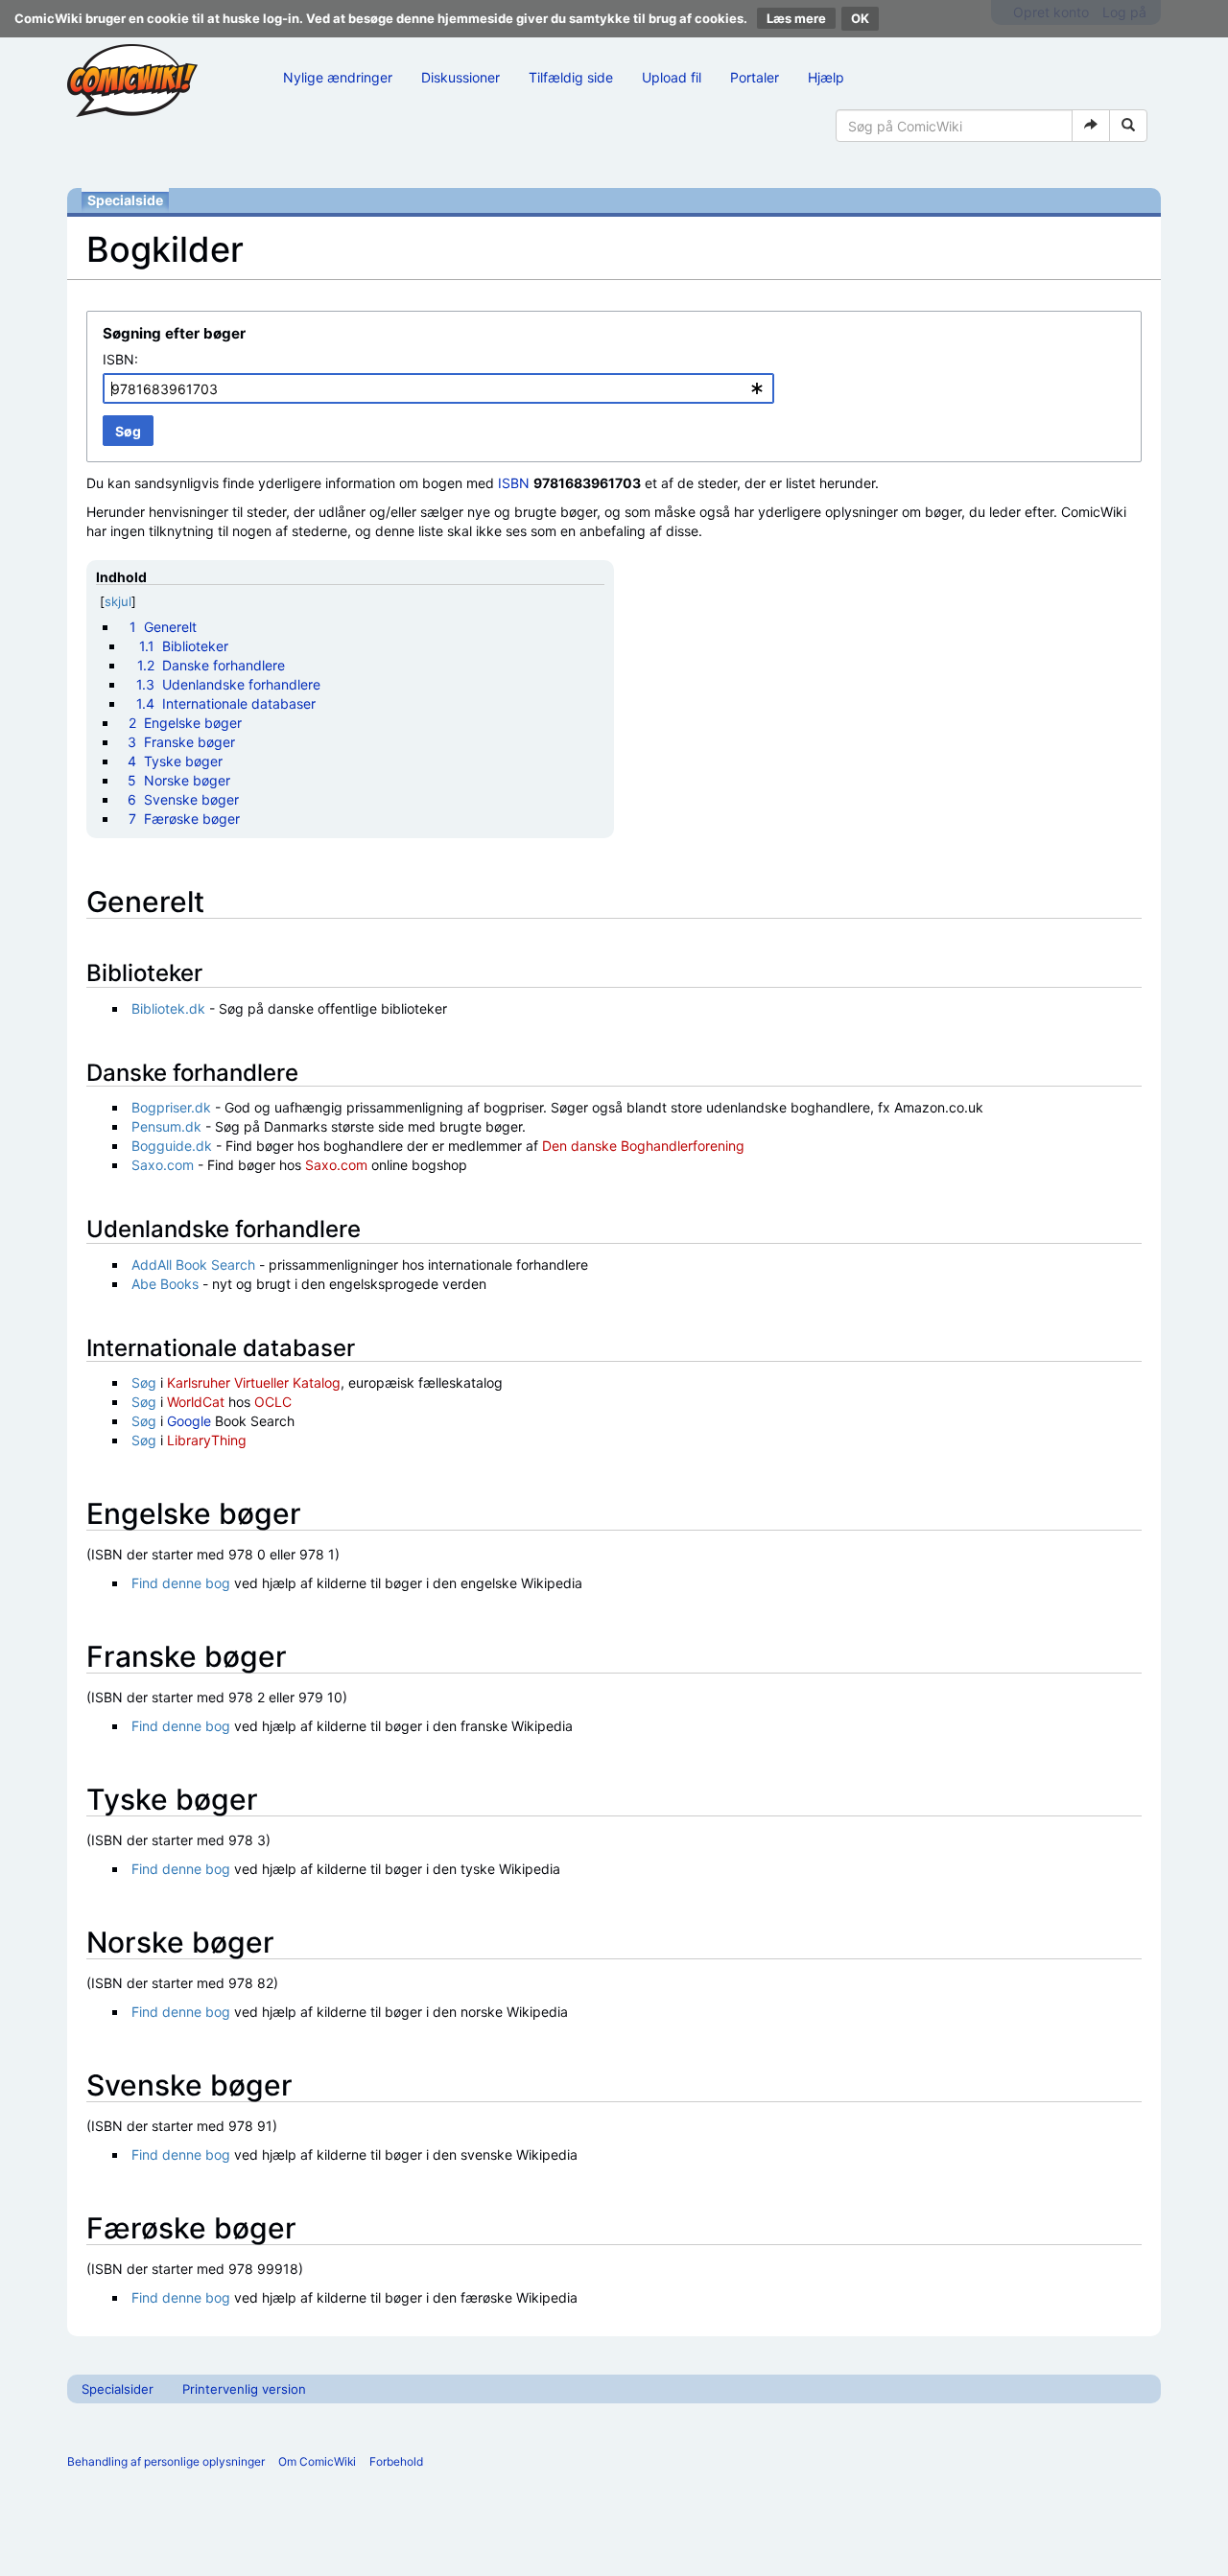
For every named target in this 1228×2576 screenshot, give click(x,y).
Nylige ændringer (338, 77)
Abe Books (165, 1284)
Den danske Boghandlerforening (643, 1146)
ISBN (514, 483)
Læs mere (796, 18)
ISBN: (120, 359)
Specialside (125, 200)
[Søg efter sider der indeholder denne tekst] (1128, 126)
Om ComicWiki (317, 2461)
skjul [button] (118, 601)
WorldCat (196, 1402)
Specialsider (118, 2389)
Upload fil (672, 77)
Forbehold (396, 2461)
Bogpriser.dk (171, 1107)
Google (189, 1421)
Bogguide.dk (172, 1146)
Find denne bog (181, 1583)
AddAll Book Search (193, 1265)
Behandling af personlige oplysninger (166, 2461)
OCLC (273, 1402)
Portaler (755, 77)
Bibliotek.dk (168, 1008)
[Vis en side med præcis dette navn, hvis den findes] (1091, 126)
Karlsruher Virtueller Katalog (254, 1382)
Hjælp (826, 77)
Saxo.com (163, 1165)
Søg (144, 1382)
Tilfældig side (571, 77)
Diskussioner (460, 77)
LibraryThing (207, 1440)
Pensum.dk (166, 1126)
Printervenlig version (244, 2389)
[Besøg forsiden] (132, 81)
